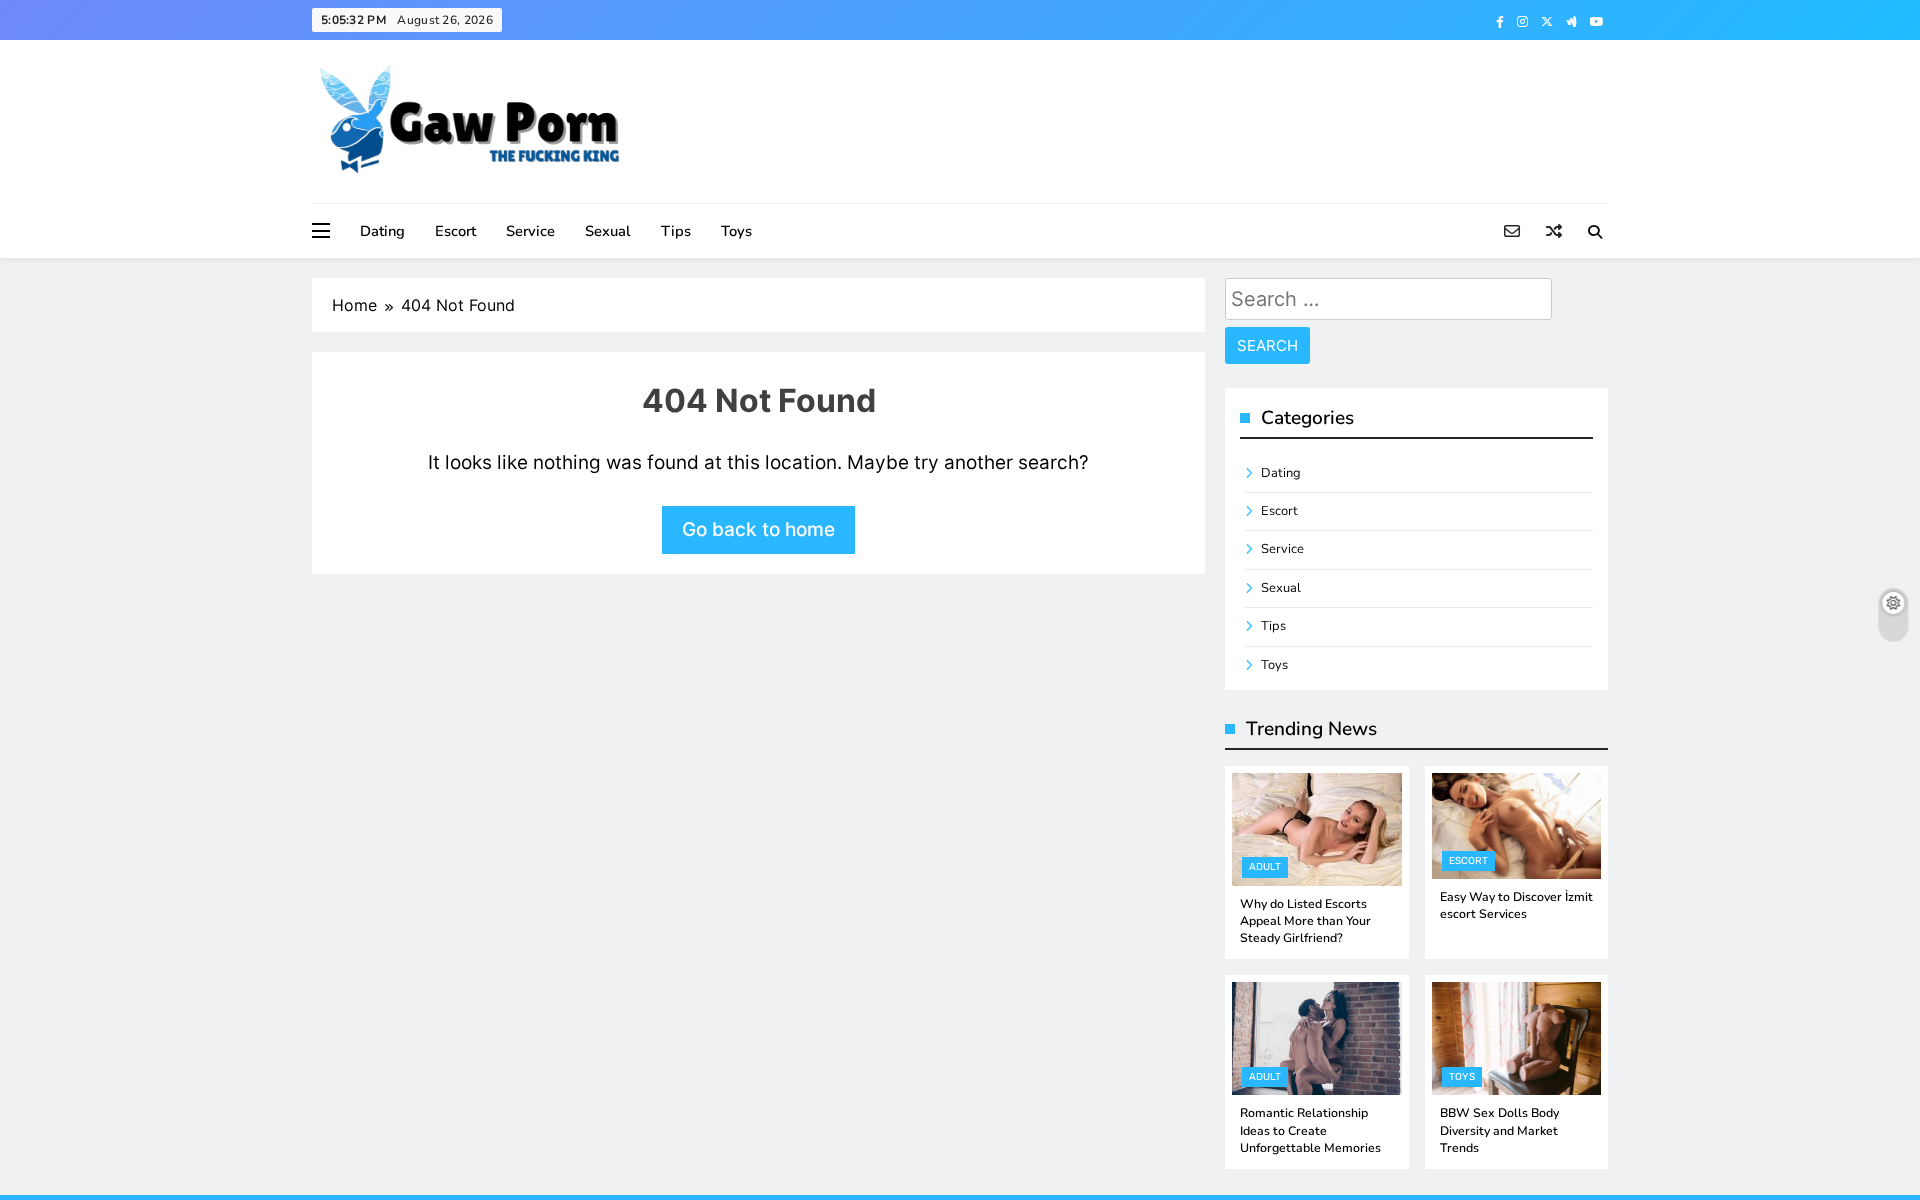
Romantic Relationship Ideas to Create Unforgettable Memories (1310, 1130)
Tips (676, 231)
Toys (736, 231)
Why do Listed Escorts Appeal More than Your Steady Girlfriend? (1305, 921)
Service (530, 231)
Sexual (608, 231)
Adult (1265, 867)
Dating (382, 231)
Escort (455, 231)
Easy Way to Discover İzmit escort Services (1516, 905)
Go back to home (758, 529)
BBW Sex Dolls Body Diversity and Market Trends (1499, 1130)
